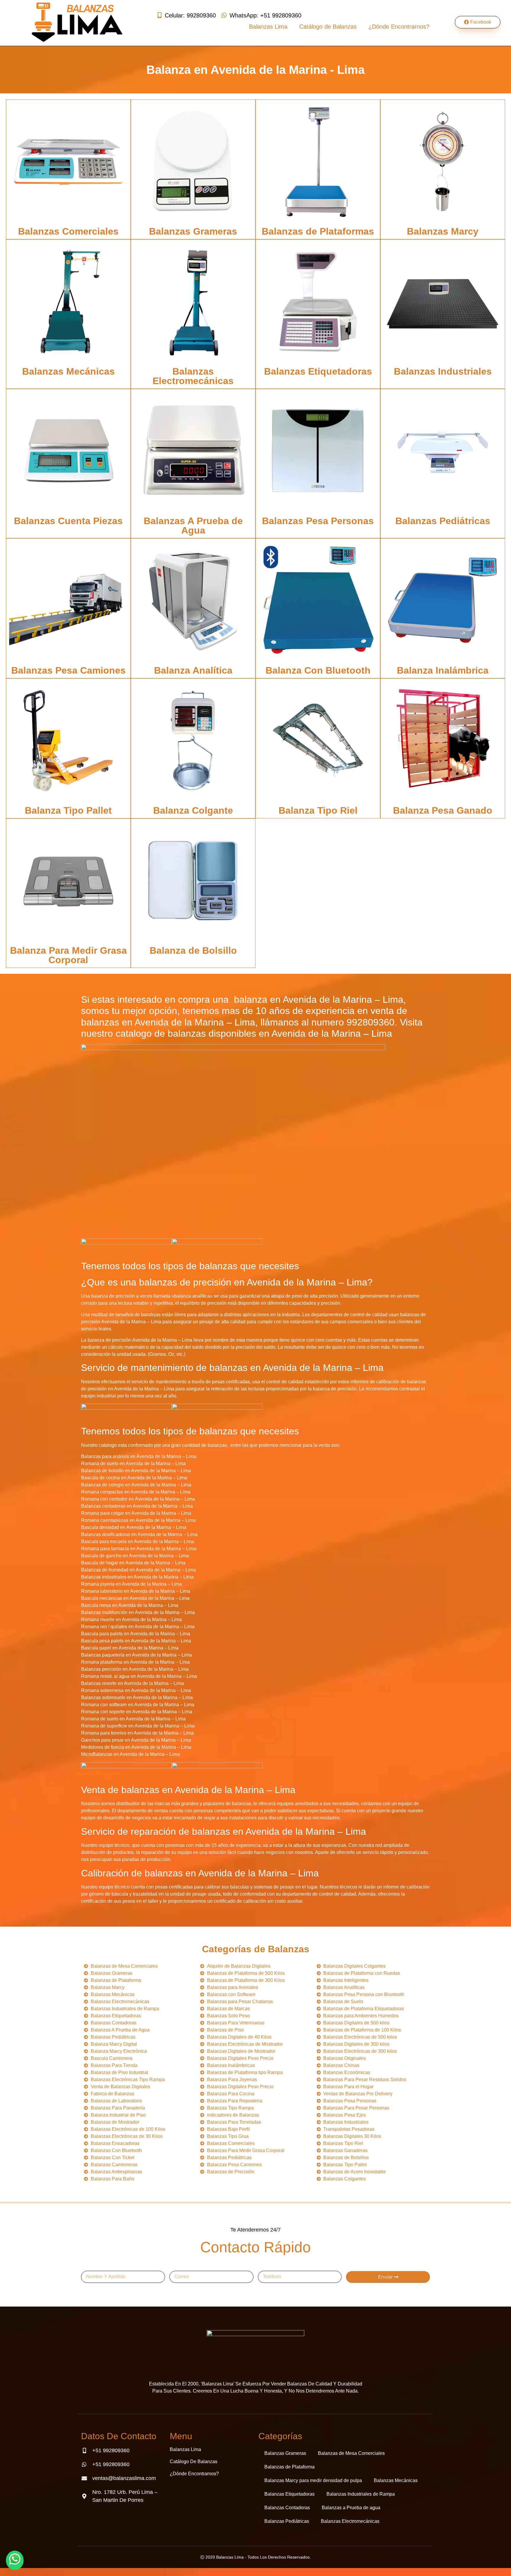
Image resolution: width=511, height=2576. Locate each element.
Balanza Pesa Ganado (443, 810)
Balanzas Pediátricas (443, 521)
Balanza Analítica (193, 670)
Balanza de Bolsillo (193, 950)
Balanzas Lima (268, 27)
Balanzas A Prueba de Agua (193, 526)
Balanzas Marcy (443, 231)
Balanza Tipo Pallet (68, 810)
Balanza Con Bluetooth (318, 670)
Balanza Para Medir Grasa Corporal (68, 955)
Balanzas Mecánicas (68, 371)
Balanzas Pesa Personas (318, 521)
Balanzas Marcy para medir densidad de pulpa (313, 2480)
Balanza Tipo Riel (318, 810)
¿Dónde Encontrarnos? (399, 27)
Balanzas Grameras (193, 231)
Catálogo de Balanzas (328, 27)
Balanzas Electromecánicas (193, 376)
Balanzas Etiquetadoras (318, 371)
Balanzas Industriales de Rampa (361, 2494)
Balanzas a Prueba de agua (351, 2508)
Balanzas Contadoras (287, 2508)
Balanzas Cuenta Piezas (68, 521)
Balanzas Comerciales (68, 231)
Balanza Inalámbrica (443, 670)
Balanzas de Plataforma (290, 2467)
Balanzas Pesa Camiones (68, 670)
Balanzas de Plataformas (318, 231)
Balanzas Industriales (443, 371)
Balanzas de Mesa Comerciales (351, 2453)
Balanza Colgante (193, 810)
